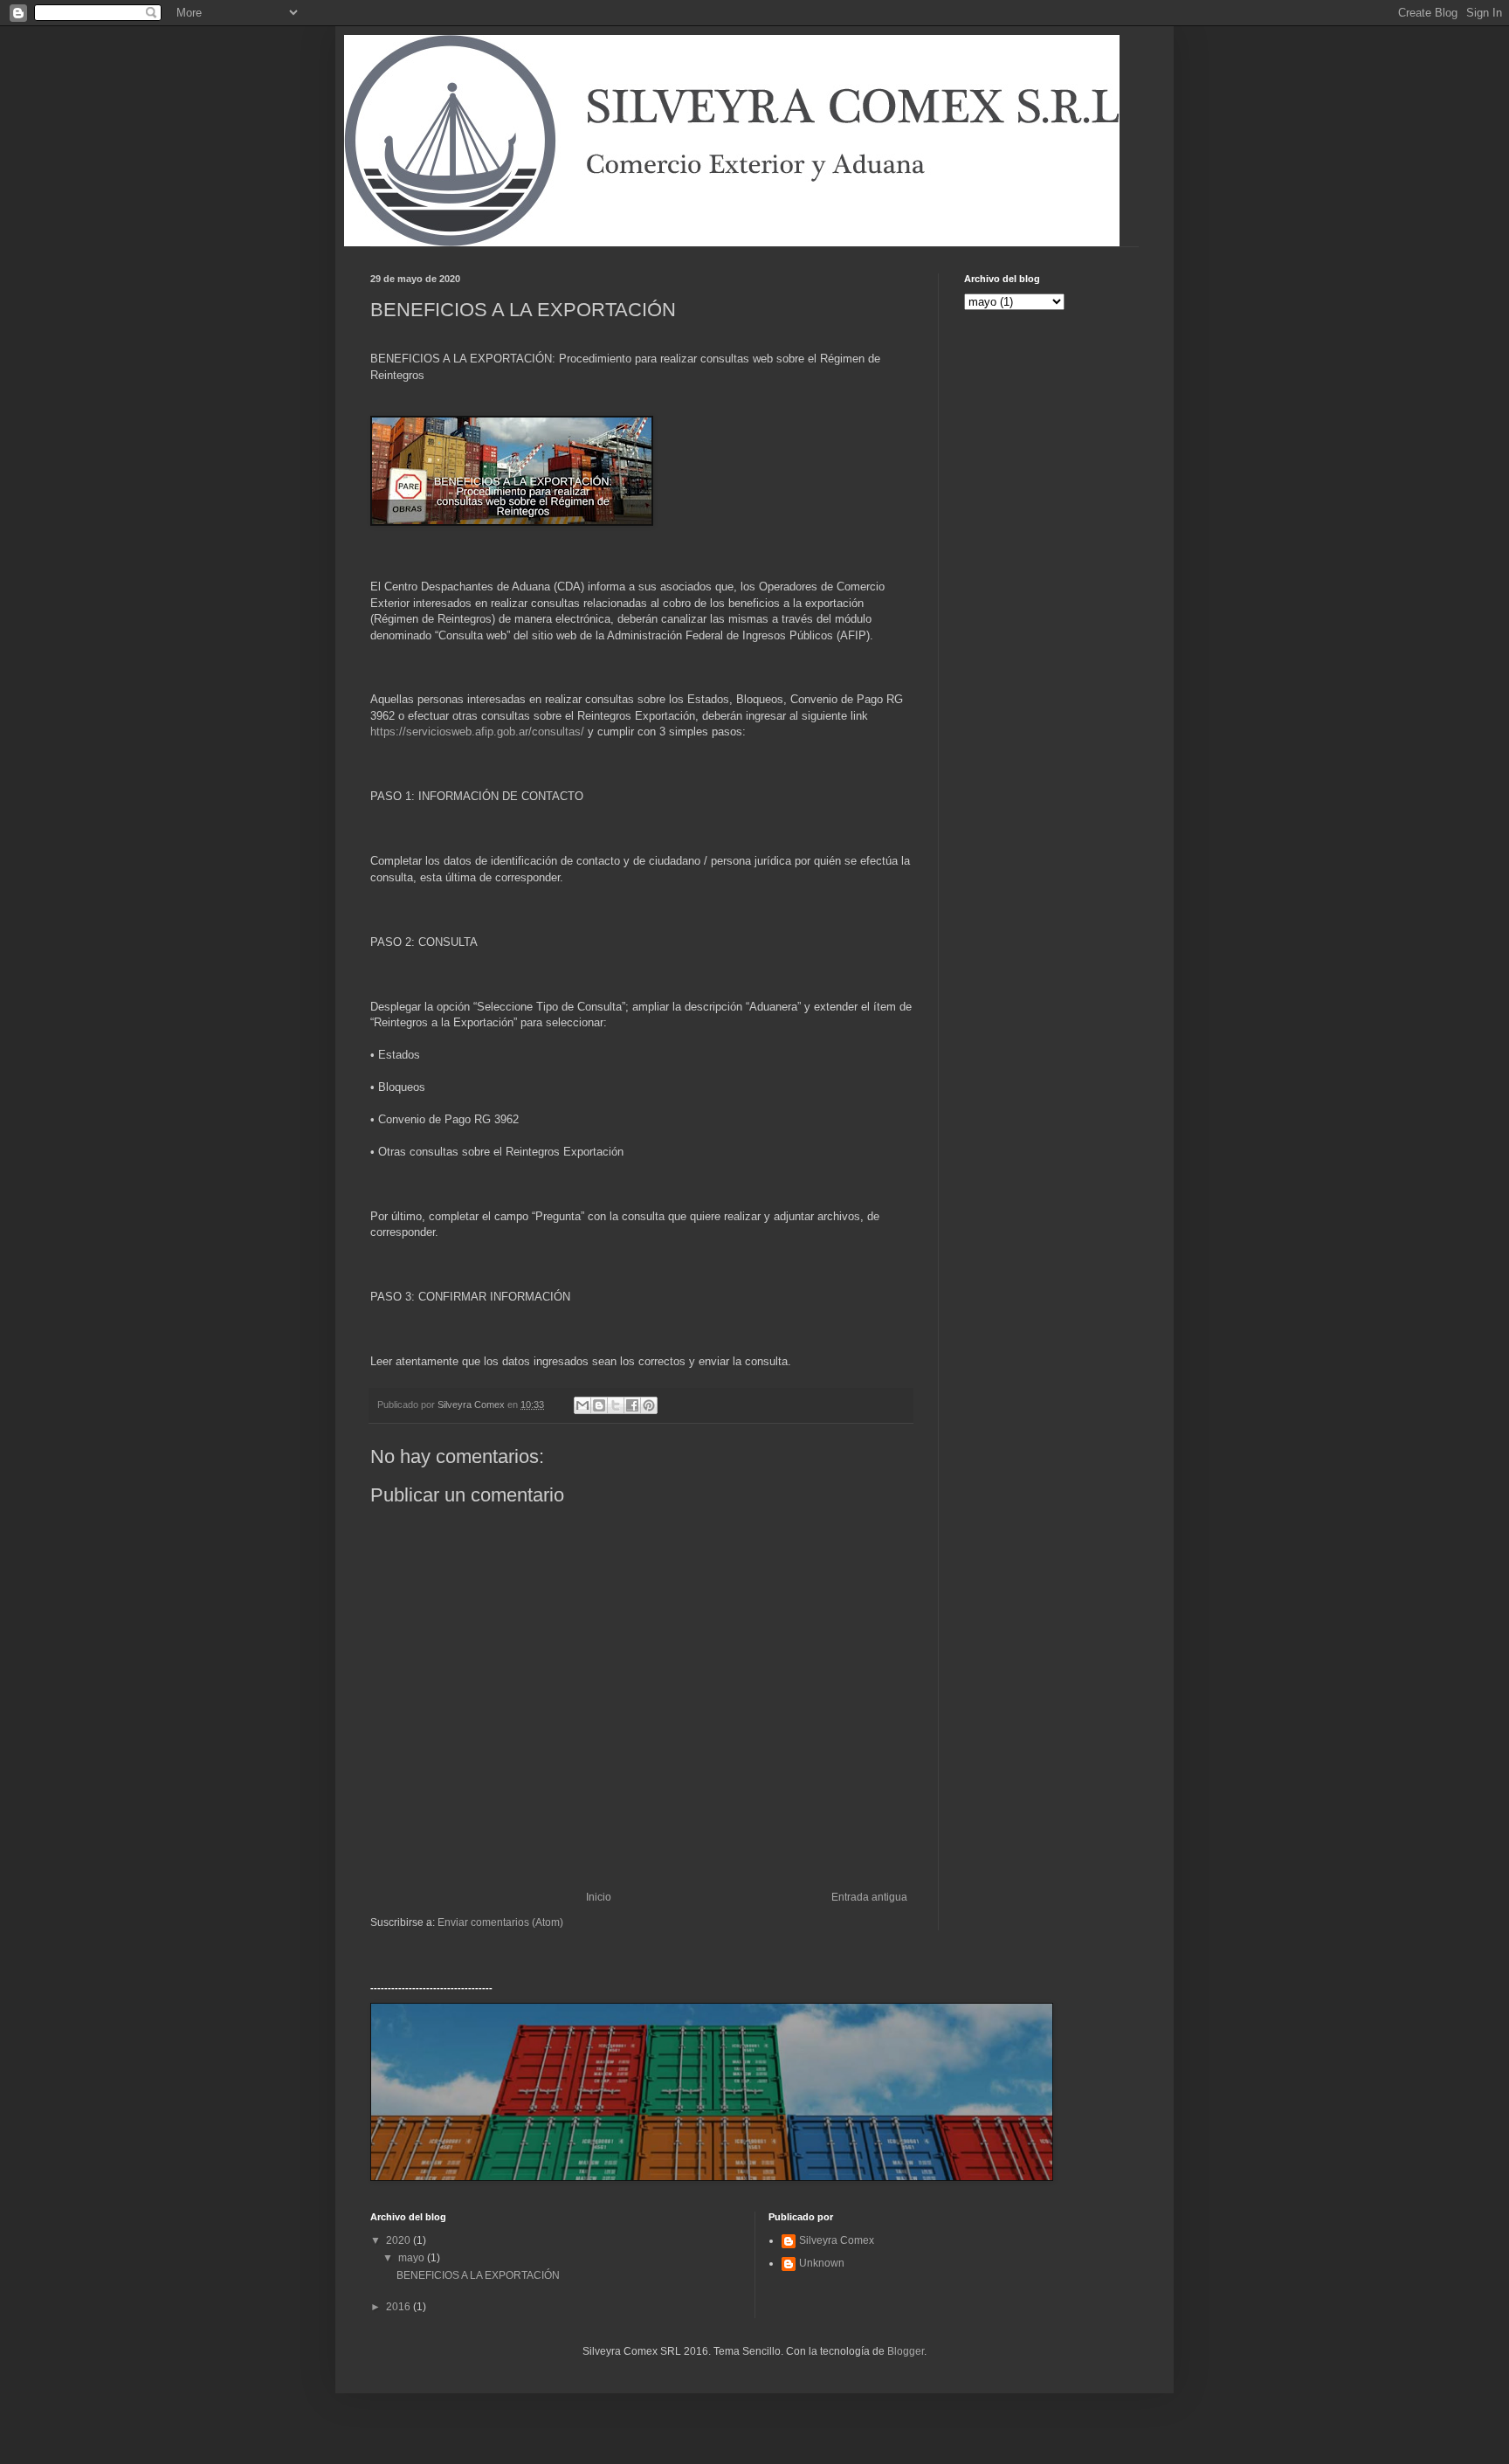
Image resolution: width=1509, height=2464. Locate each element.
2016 (400, 2307)
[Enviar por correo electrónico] (582, 1405)
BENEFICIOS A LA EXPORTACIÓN (478, 2275)
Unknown (822, 2263)
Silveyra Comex (837, 2240)
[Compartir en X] (616, 1405)
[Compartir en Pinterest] (649, 1405)
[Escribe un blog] (599, 1405)
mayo (413, 2258)
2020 (400, 2240)
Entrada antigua (869, 1897)
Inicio (599, 1897)
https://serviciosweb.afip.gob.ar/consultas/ (477, 732)
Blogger (906, 2351)
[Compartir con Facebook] (632, 1405)
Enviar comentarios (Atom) (500, 1922)
